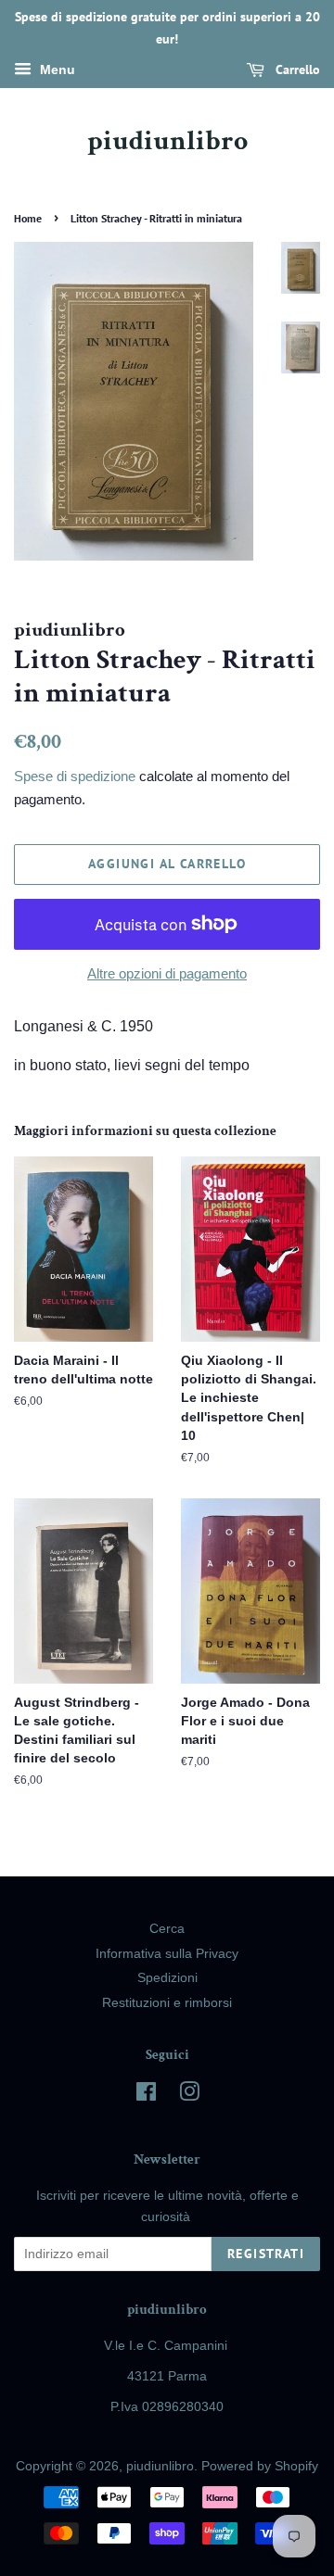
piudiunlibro (167, 142)
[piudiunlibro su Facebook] (146, 2096)
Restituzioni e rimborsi (167, 2003)
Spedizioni (167, 1978)
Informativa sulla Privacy (167, 1954)
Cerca (167, 1929)
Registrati (266, 2254)
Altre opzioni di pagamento (167, 973)
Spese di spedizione (75, 776)
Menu (56, 69)
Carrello (296, 69)
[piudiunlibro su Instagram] (189, 2096)
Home (28, 218)
